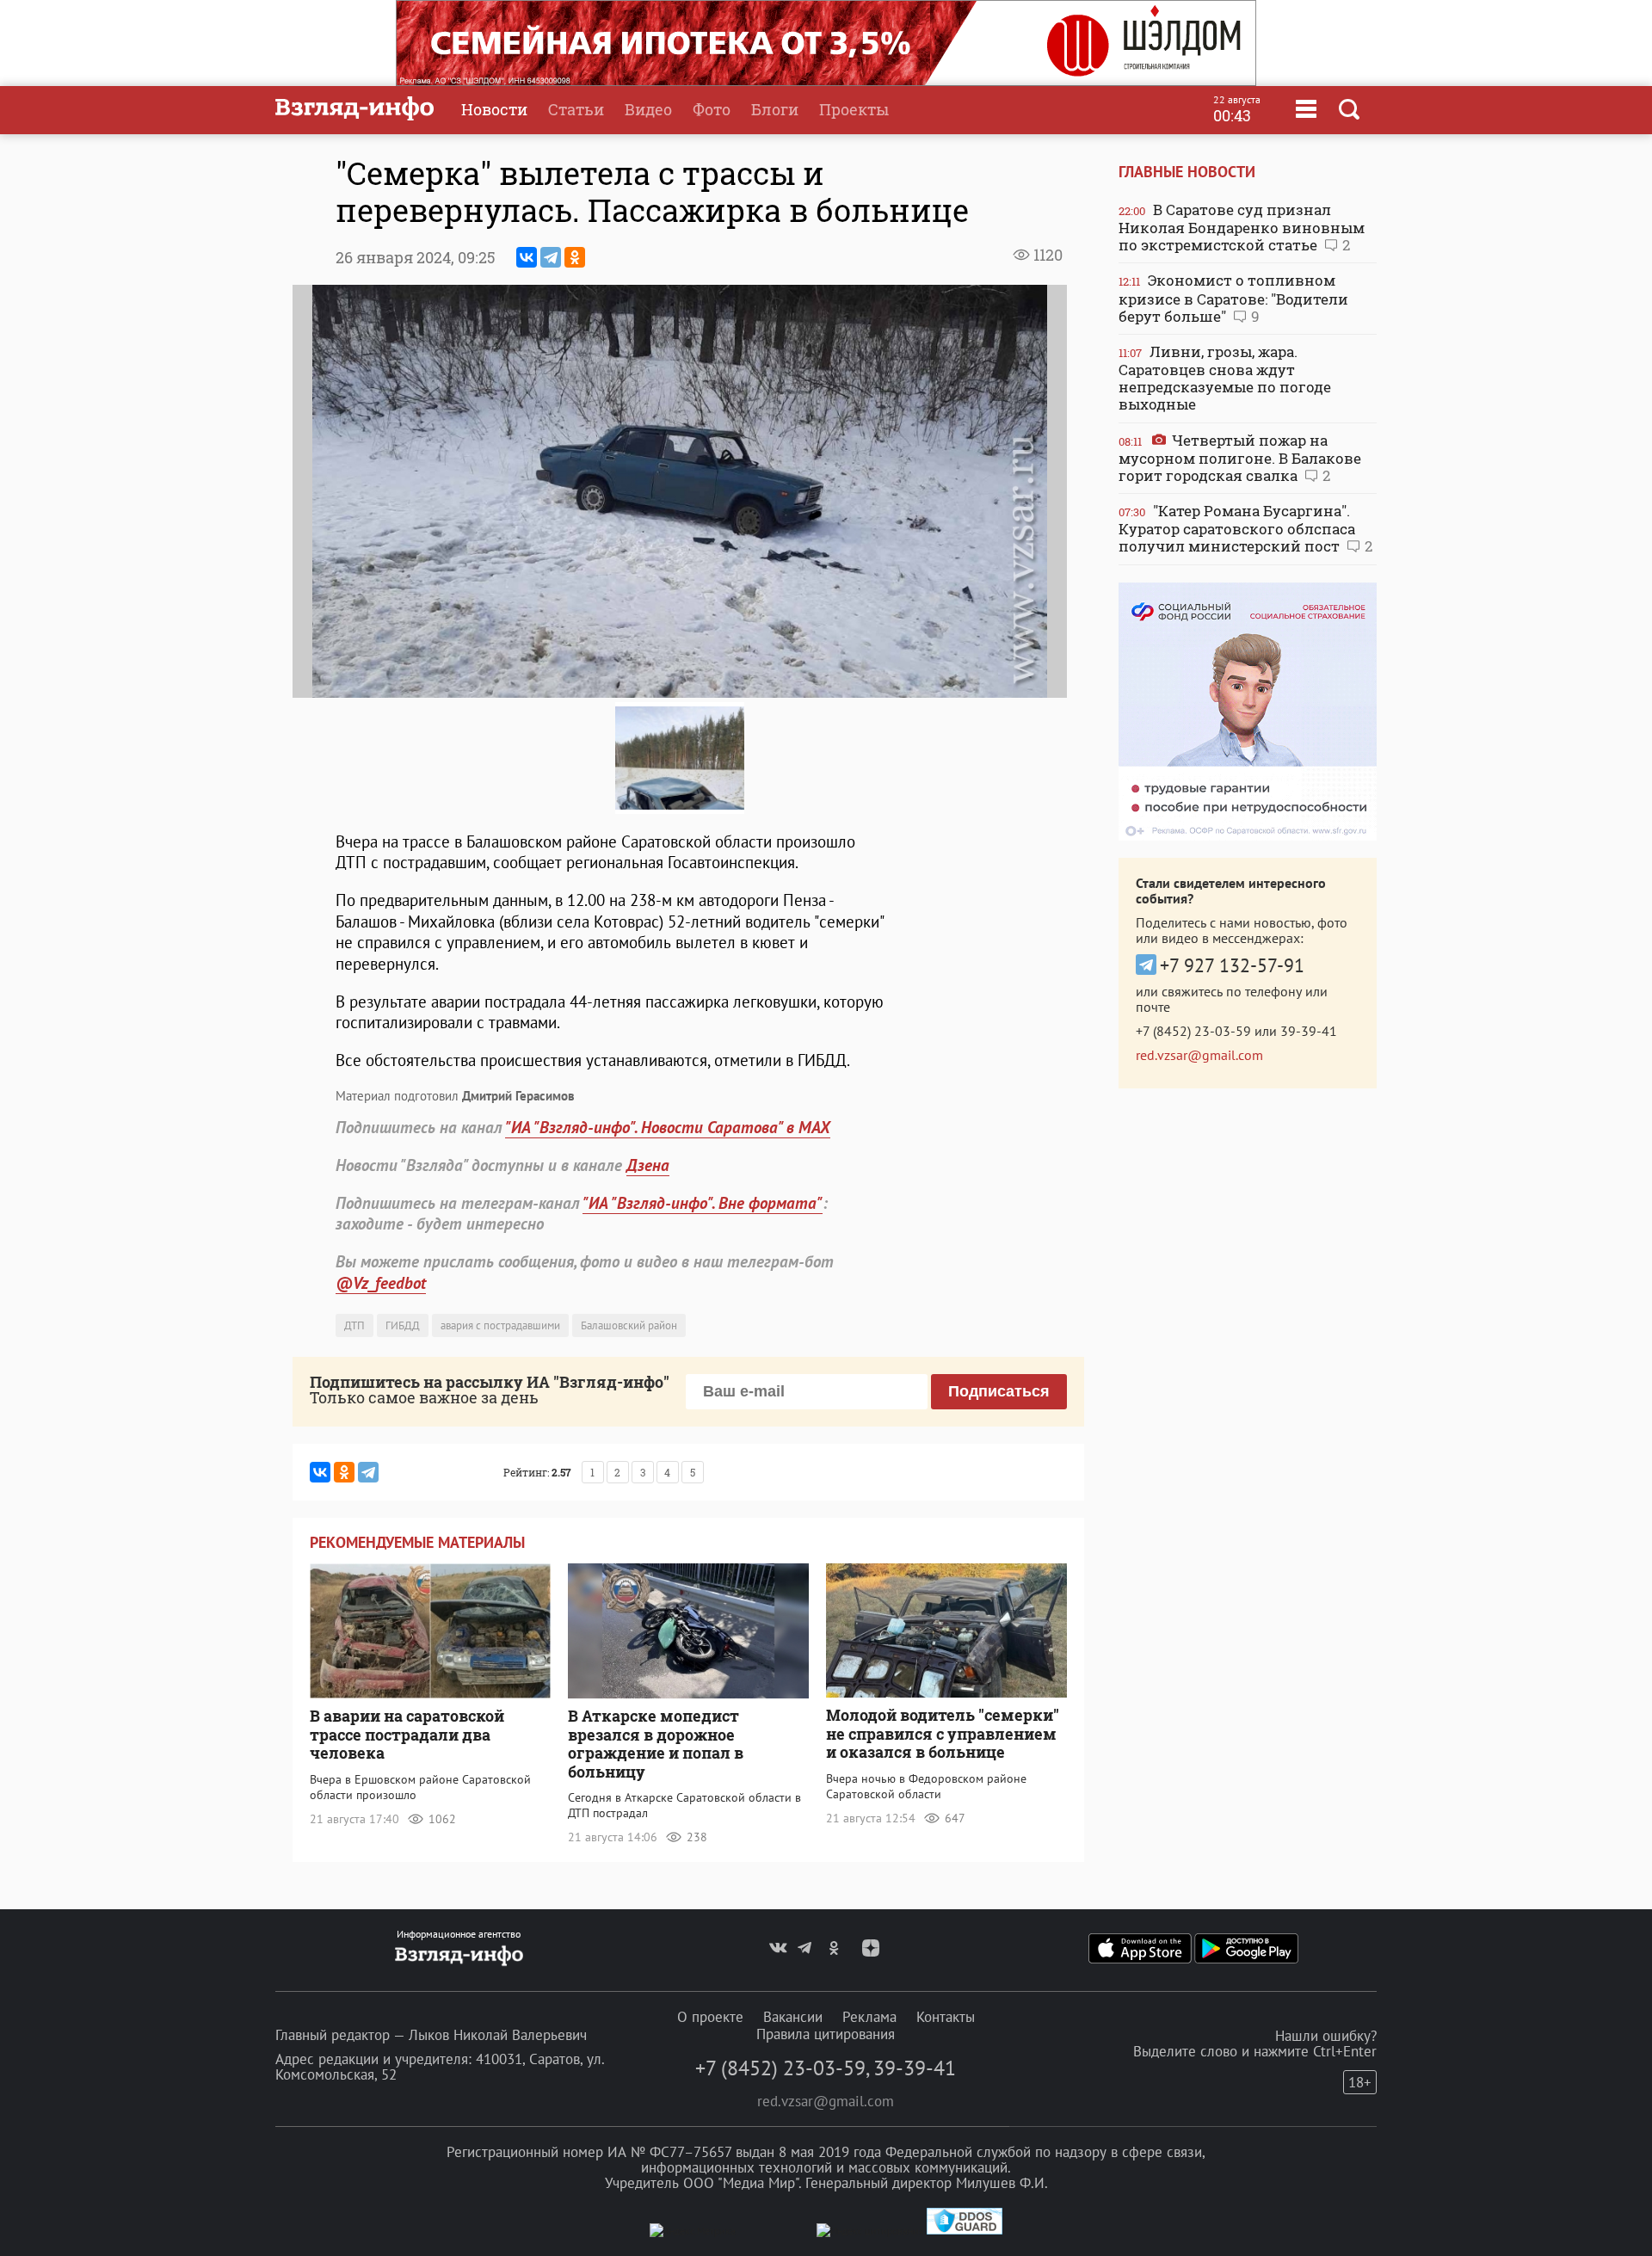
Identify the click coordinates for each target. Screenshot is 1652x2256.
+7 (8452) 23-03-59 (1193, 1031)
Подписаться (999, 1391)
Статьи (576, 109)
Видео (648, 109)
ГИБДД (403, 1325)
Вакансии (793, 2017)
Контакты (946, 2017)
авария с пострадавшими (500, 1325)
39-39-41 (1309, 1031)
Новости (494, 109)
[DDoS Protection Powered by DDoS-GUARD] (965, 2231)
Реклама (869, 2017)
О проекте (710, 2017)
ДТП (354, 1325)
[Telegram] (551, 257)
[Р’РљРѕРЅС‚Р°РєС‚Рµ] (527, 257)
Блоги (775, 109)
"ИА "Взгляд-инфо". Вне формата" (703, 1203)
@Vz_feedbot (381, 1283)
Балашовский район (629, 1325)
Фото (712, 109)
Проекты (854, 109)
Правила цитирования (826, 2034)
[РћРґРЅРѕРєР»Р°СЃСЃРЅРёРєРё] (575, 257)
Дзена (648, 1165)
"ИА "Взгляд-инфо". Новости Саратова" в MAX (668, 1127)
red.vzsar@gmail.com (1199, 1055)
